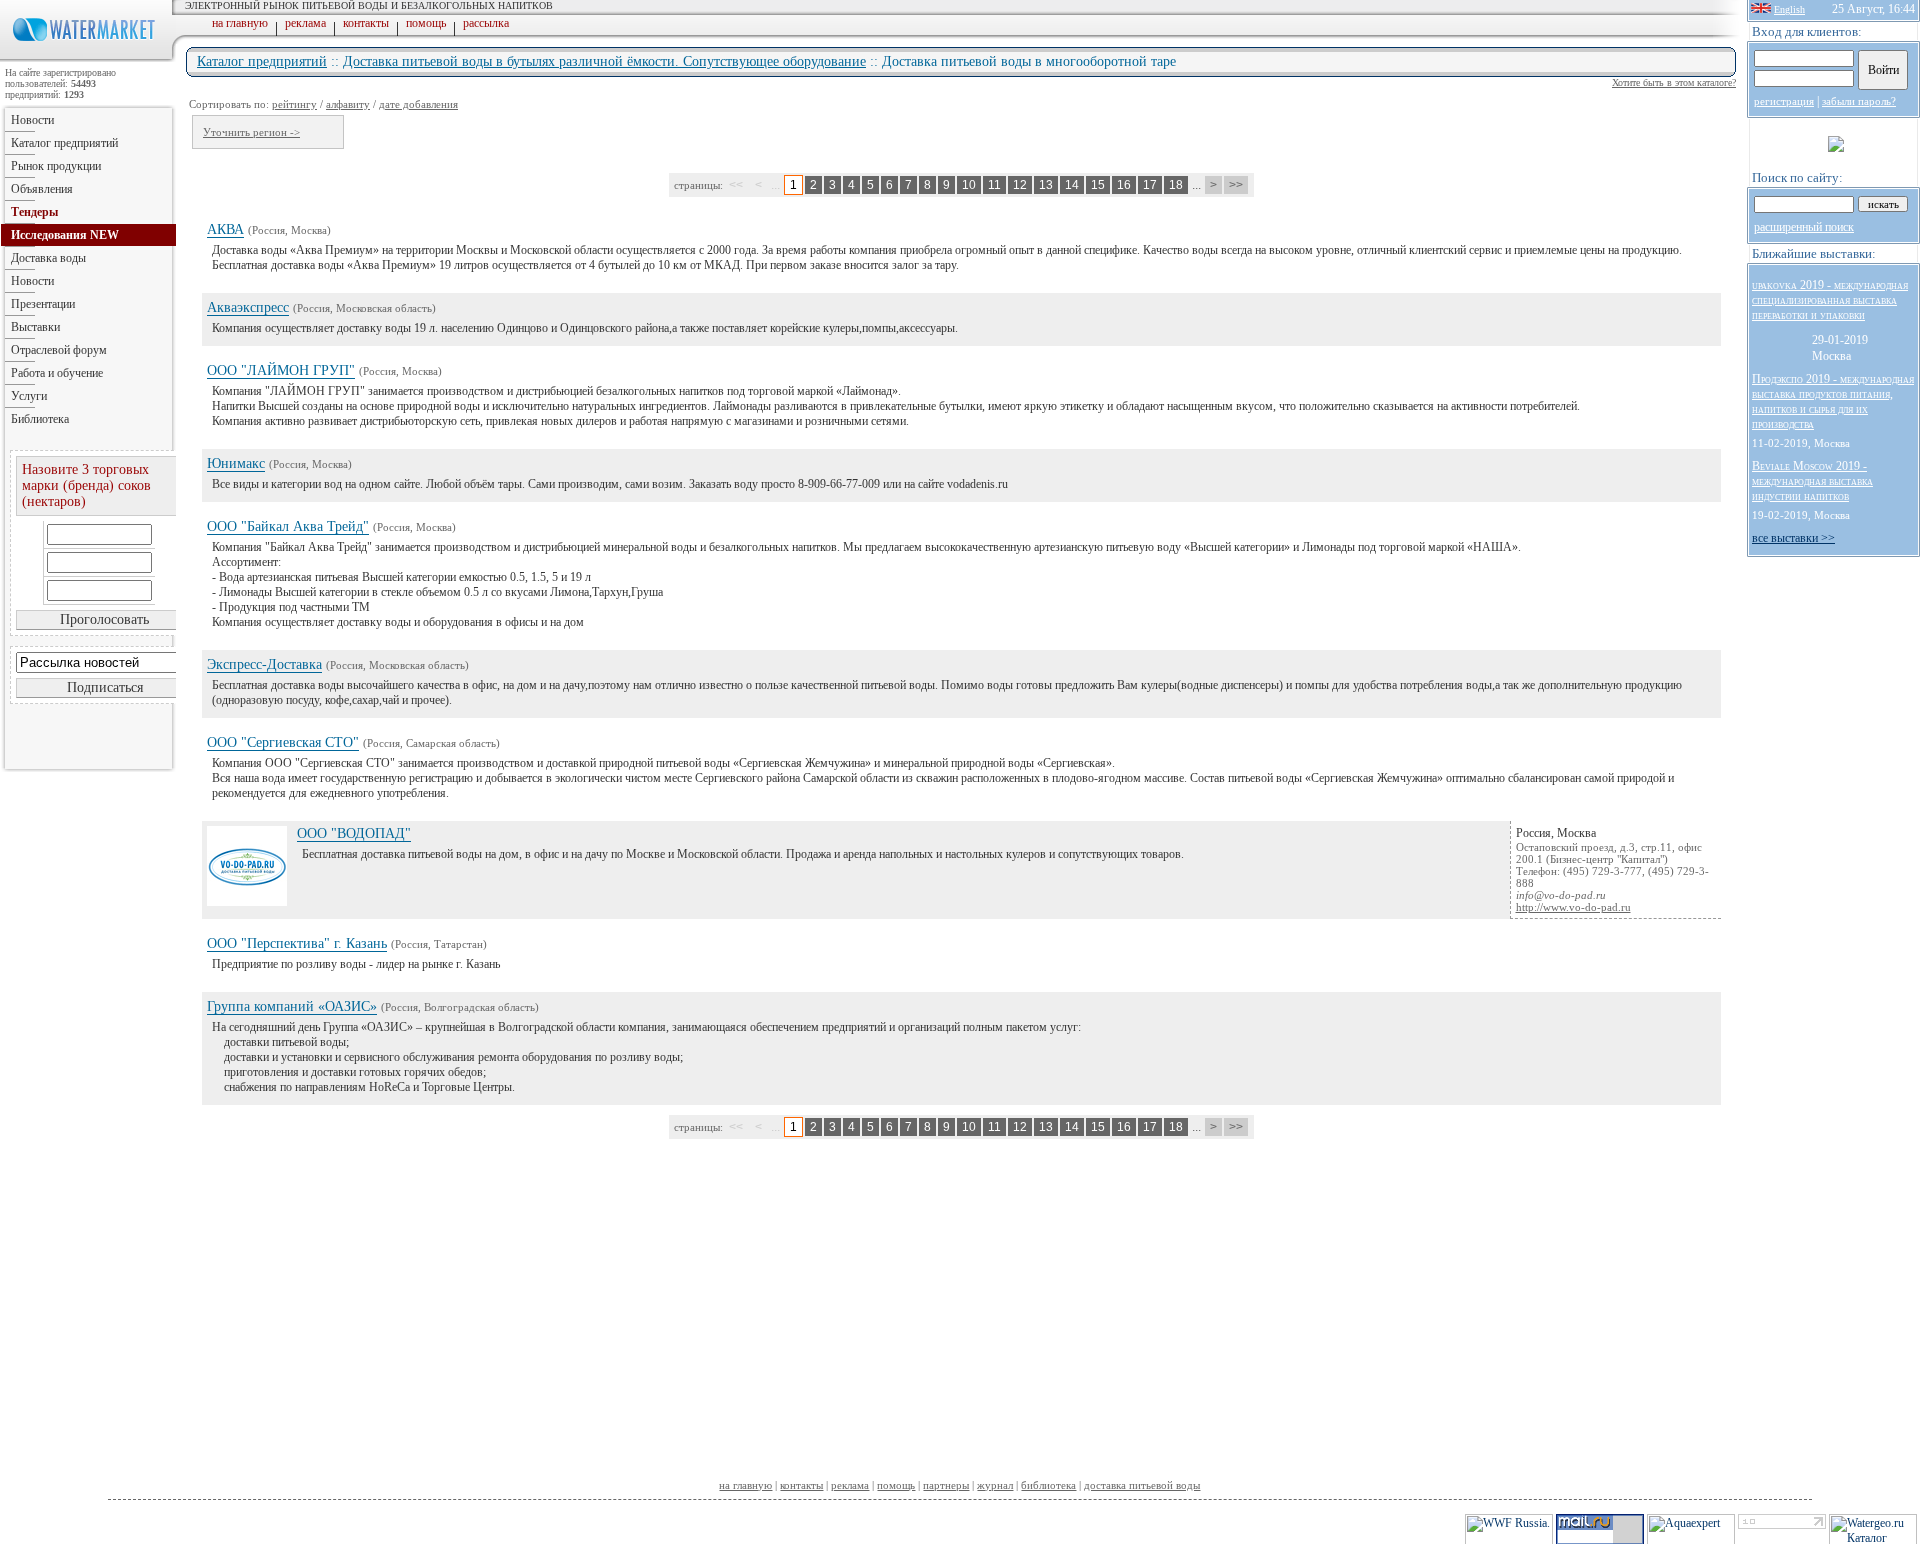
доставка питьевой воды (1142, 1485)
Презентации (43, 304)
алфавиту (348, 104)
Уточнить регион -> (251, 132)
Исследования (65, 235)
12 (1020, 185)
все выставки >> (1793, 538)
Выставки (35, 327)
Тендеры (34, 212)
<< (736, 185)
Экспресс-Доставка (264, 664)
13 (1046, 185)
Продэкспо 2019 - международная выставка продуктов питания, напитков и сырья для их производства (1833, 401)
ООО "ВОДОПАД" (354, 833)
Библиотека (40, 419)
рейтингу (294, 104)
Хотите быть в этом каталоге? (1674, 82)
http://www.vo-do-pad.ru (1573, 907)
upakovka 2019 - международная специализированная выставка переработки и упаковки (1830, 300)
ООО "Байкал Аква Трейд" (288, 526)
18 (1176, 185)
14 (1072, 185)
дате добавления (418, 104)
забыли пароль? (1859, 101)
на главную (240, 23)
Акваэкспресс (248, 307)
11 (994, 185)
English (1789, 9)
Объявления (42, 189)
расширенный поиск (1804, 227)
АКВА (225, 229)
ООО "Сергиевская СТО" (283, 742)
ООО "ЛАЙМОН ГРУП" (281, 370)
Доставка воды (48, 258)
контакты (366, 23)
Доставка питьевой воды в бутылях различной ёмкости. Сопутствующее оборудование (604, 61)
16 (1124, 185)
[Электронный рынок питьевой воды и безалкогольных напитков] (88, 58)
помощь (426, 23)
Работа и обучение (57, 373)
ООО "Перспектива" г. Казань (297, 943)
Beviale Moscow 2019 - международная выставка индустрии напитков (1812, 481)
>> (1236, 185)
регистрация (1784, 101)
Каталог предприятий (262, 61)
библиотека (1048, 1485)
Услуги (29, 396)
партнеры (946, 1485)
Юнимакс (236, 463)
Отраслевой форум (59, 350)
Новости (32, 120)
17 (1150, 185)
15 (1098, 185)
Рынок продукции (56, 166)
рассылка (486, 23)
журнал (995, 1485)
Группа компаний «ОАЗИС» (292, 1006)
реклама (305, 23)
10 (969, 185)
